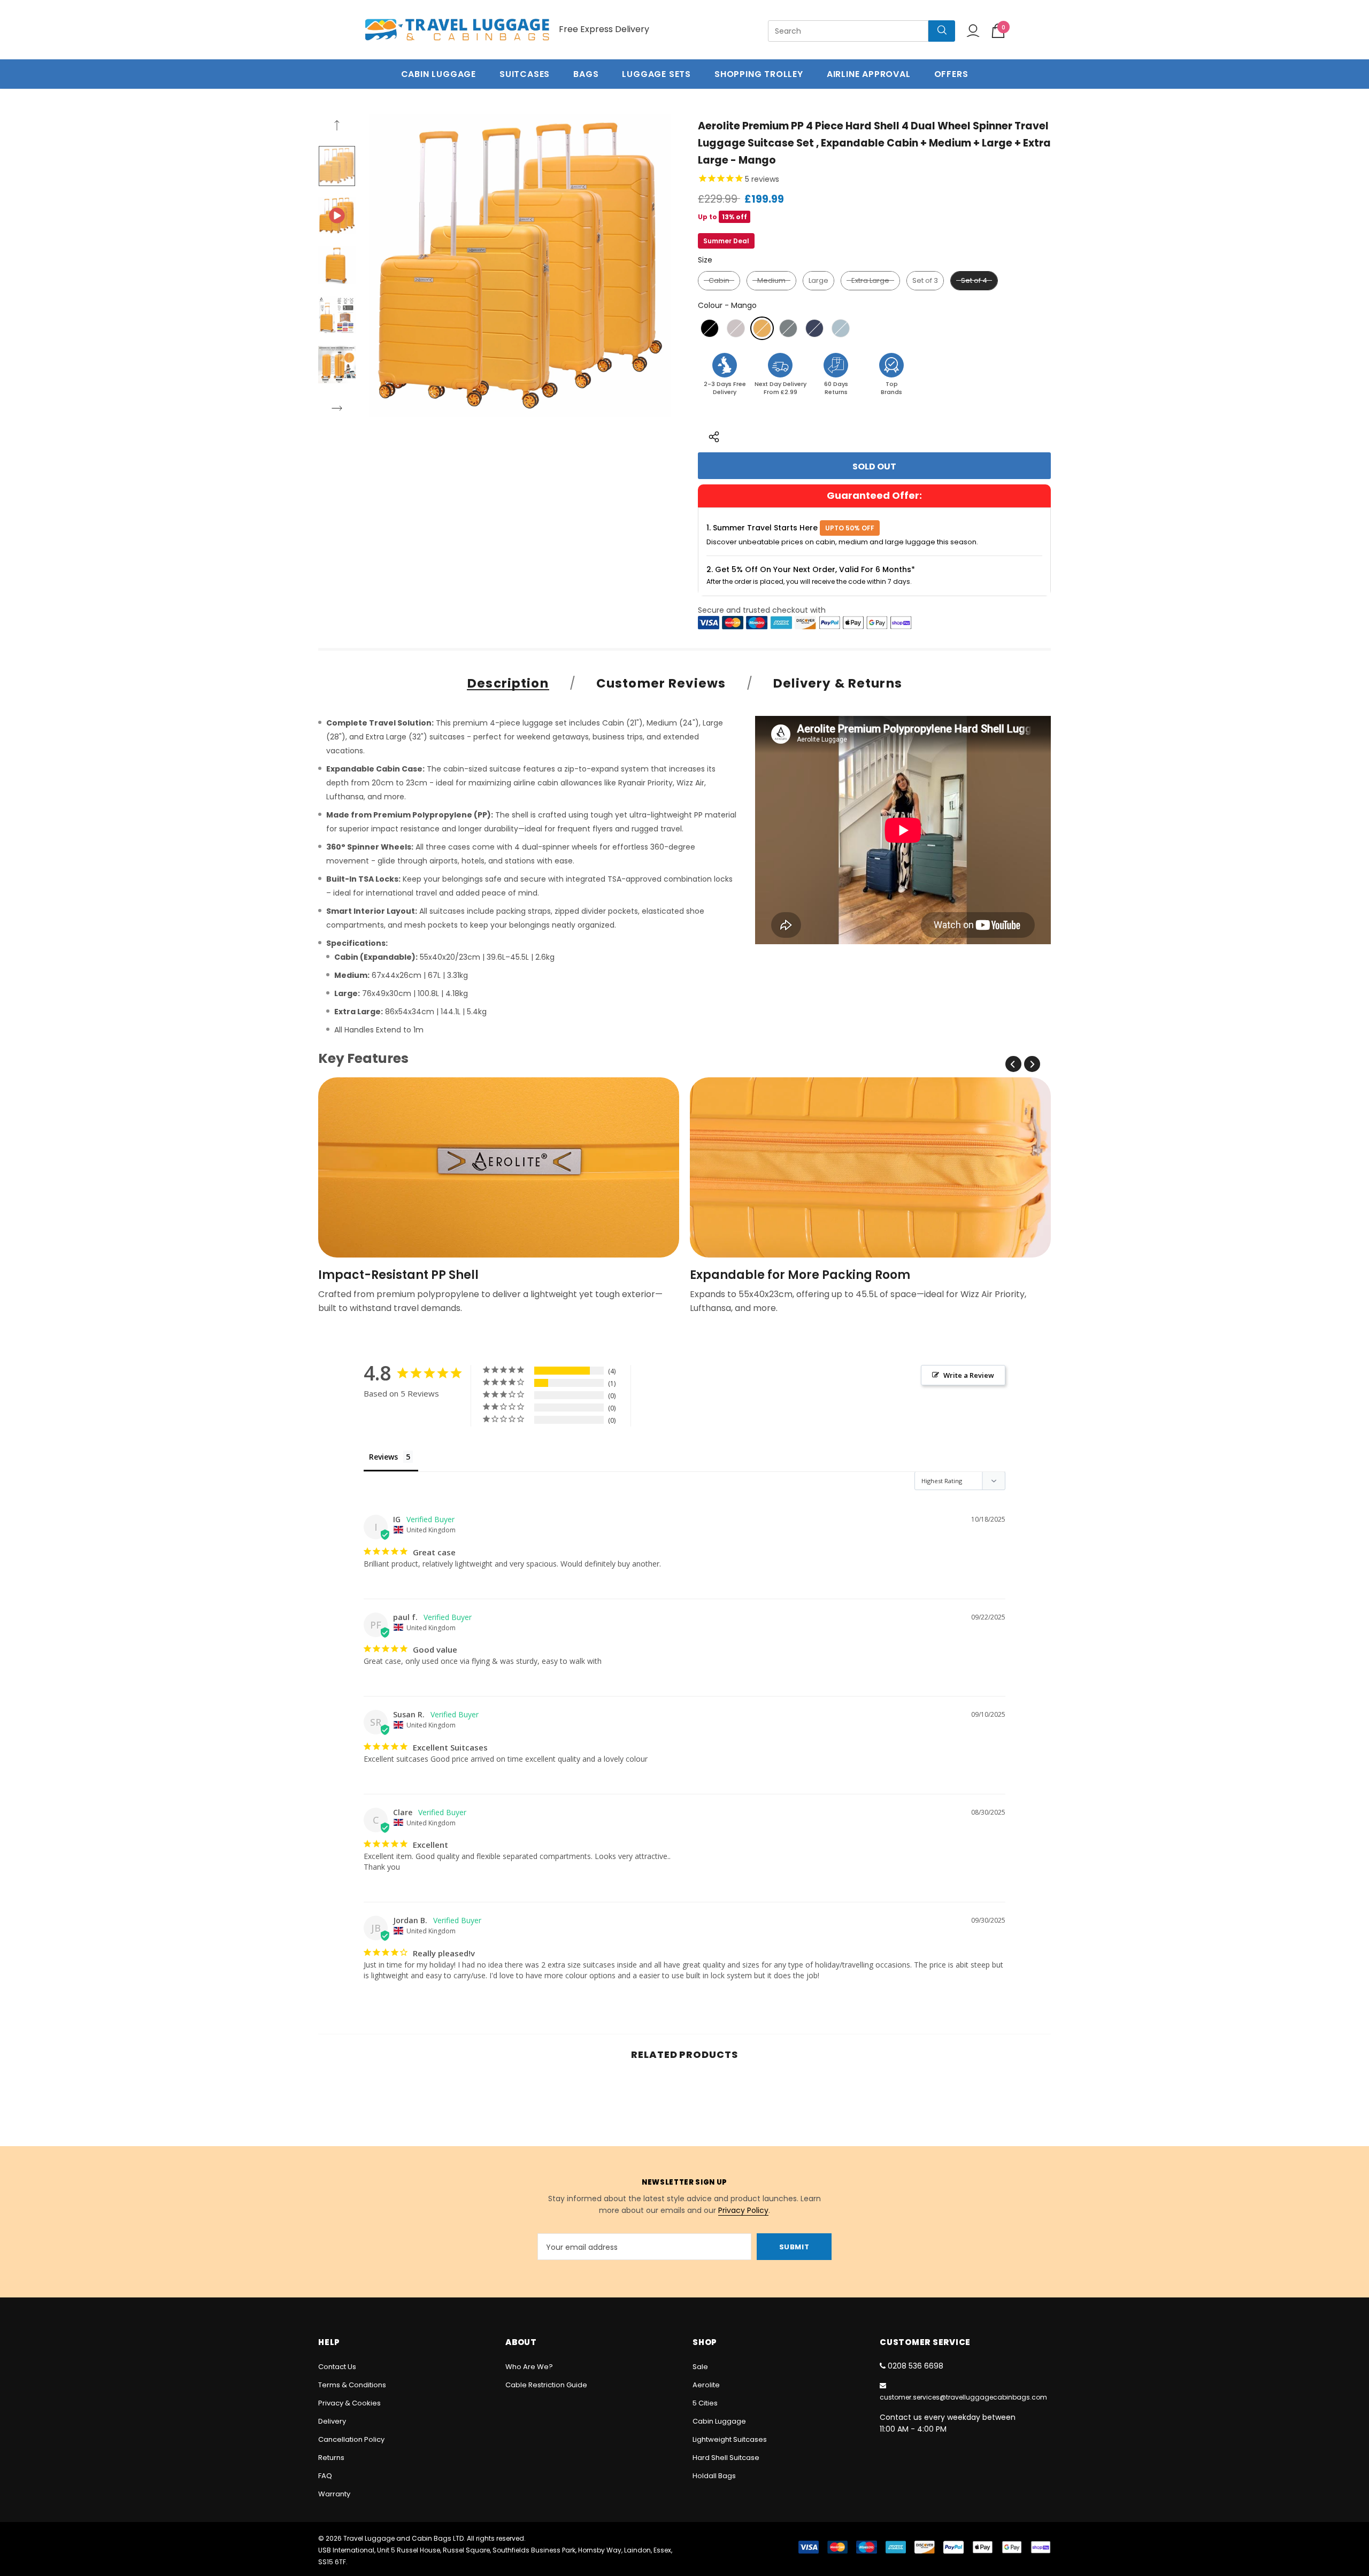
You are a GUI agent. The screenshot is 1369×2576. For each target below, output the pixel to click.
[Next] (337, 410)
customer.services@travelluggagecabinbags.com (963, 2397)
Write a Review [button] (969, 1375)
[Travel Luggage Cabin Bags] (457, 30)
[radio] (719, 281)
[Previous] (337, 127)
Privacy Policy (743, 2210)
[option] (520, 265)
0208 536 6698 (916, 2366)
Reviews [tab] (383, 1457)
